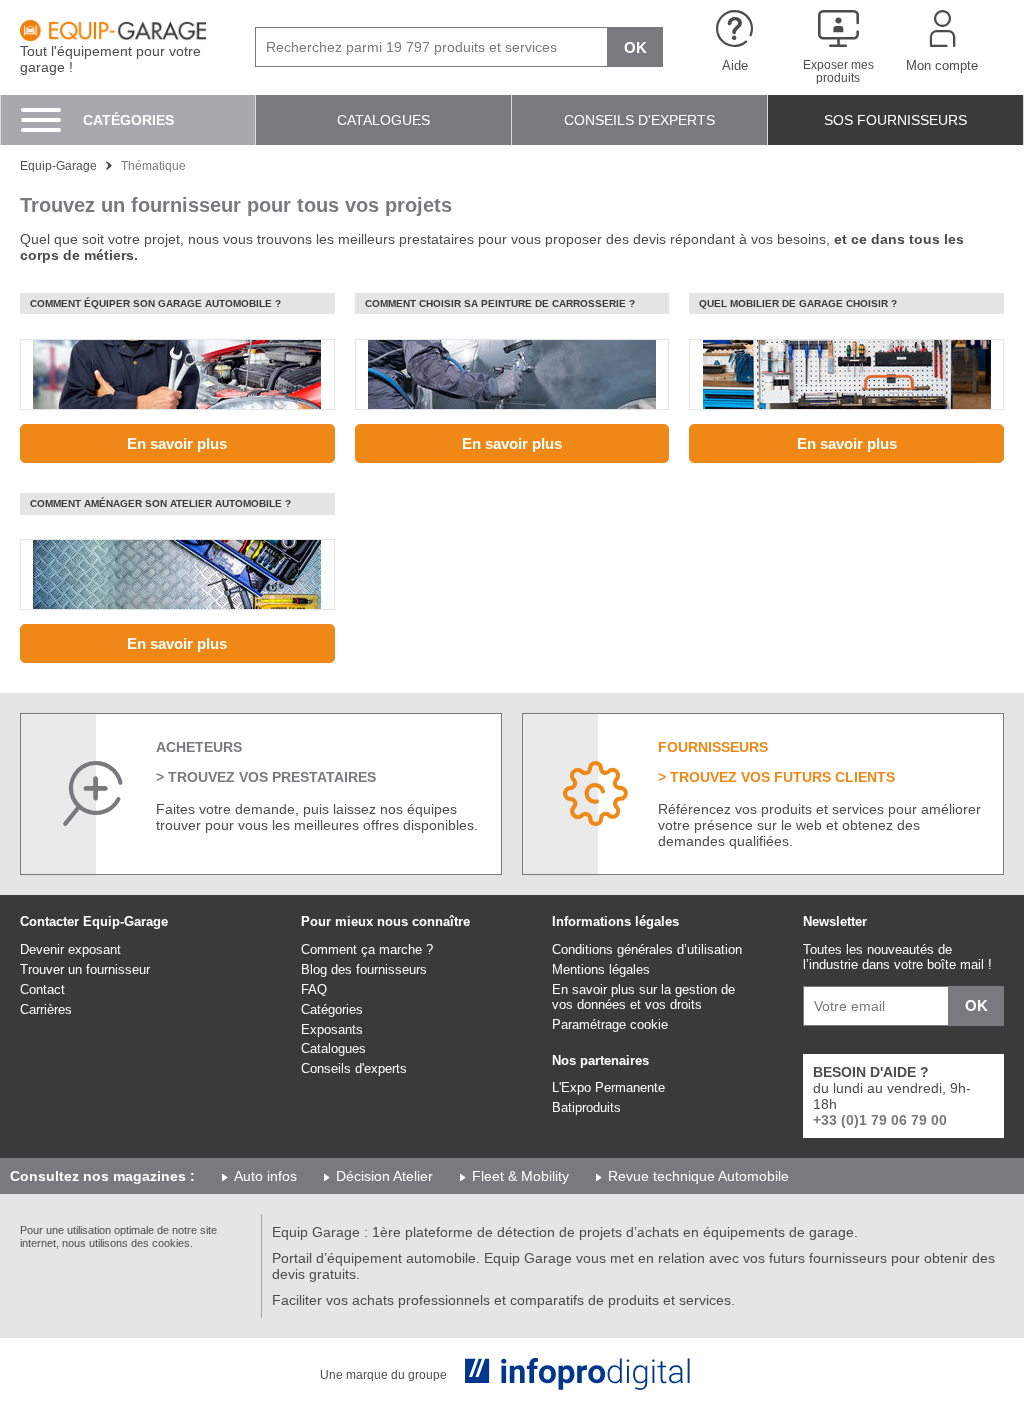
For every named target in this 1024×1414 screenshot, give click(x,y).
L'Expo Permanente (608, 1087)
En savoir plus (177, 443)
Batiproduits (586, 1107)
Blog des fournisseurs (364, 969)
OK (635, 47)
